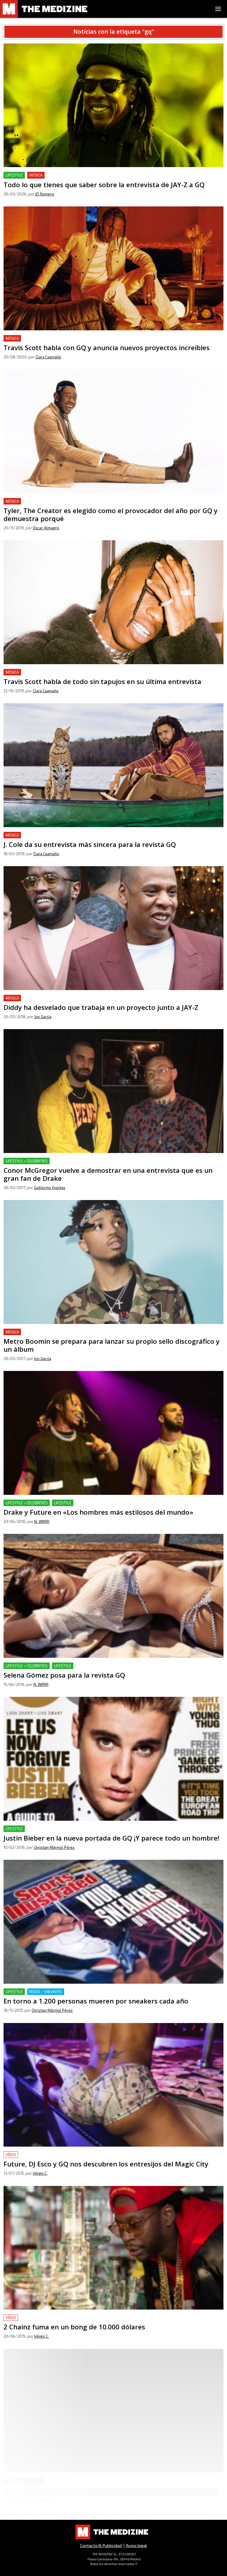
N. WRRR (42, 1521)
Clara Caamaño (48, 357)
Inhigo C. (40, 2173)
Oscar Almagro (46, 528)
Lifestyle (14, 175)
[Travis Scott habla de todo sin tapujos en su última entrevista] (113, 602)
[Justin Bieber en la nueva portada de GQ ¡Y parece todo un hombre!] (113, 1759)
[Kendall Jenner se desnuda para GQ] (113, 2426)
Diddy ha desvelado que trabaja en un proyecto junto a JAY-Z (68, 998)
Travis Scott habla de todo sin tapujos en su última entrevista (68, 672)
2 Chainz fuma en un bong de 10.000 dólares (50, 2318)
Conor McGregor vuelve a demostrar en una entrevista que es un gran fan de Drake (92, 1161)
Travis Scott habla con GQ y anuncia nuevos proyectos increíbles (72, 338)
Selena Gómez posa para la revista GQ (44, 1666)
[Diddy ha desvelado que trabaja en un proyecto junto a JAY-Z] (113, 928)
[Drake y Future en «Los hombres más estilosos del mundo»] (113, 1433)
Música (36, 175)
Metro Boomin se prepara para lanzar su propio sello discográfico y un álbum (87, 1332)
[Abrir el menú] (218, 9)
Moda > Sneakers (46, 1992)
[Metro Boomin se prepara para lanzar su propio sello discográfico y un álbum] (113, 1262)
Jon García (43, 1017)
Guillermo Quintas (50, 1188)
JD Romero (45, 194)
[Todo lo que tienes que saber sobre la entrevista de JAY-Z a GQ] (113, 105)
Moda (35, 2495)
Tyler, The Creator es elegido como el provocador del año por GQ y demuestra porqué (95, 501)
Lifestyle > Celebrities (27, 1161)
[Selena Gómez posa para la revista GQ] (113, 1596)
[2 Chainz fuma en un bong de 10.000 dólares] (113, 2248)
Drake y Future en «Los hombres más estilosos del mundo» (67, 1503)
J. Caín (38, 2514)
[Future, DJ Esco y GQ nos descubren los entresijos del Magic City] (113, 2085)
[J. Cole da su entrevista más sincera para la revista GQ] (113, 765)
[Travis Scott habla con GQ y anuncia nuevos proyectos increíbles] (113, 268)
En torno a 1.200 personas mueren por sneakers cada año (65, 1992)
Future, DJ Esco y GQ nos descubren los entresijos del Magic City (72, 2155)
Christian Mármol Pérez (54, 1847)
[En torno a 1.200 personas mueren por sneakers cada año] (113, 1922)
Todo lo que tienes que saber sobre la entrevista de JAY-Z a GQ (70, 175)
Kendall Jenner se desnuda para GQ (41, 2495)
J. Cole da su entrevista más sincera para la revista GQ (61, 835)
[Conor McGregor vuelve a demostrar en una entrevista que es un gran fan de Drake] (113, 1091)
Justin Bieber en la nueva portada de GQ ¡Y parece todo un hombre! (75, 1829)
